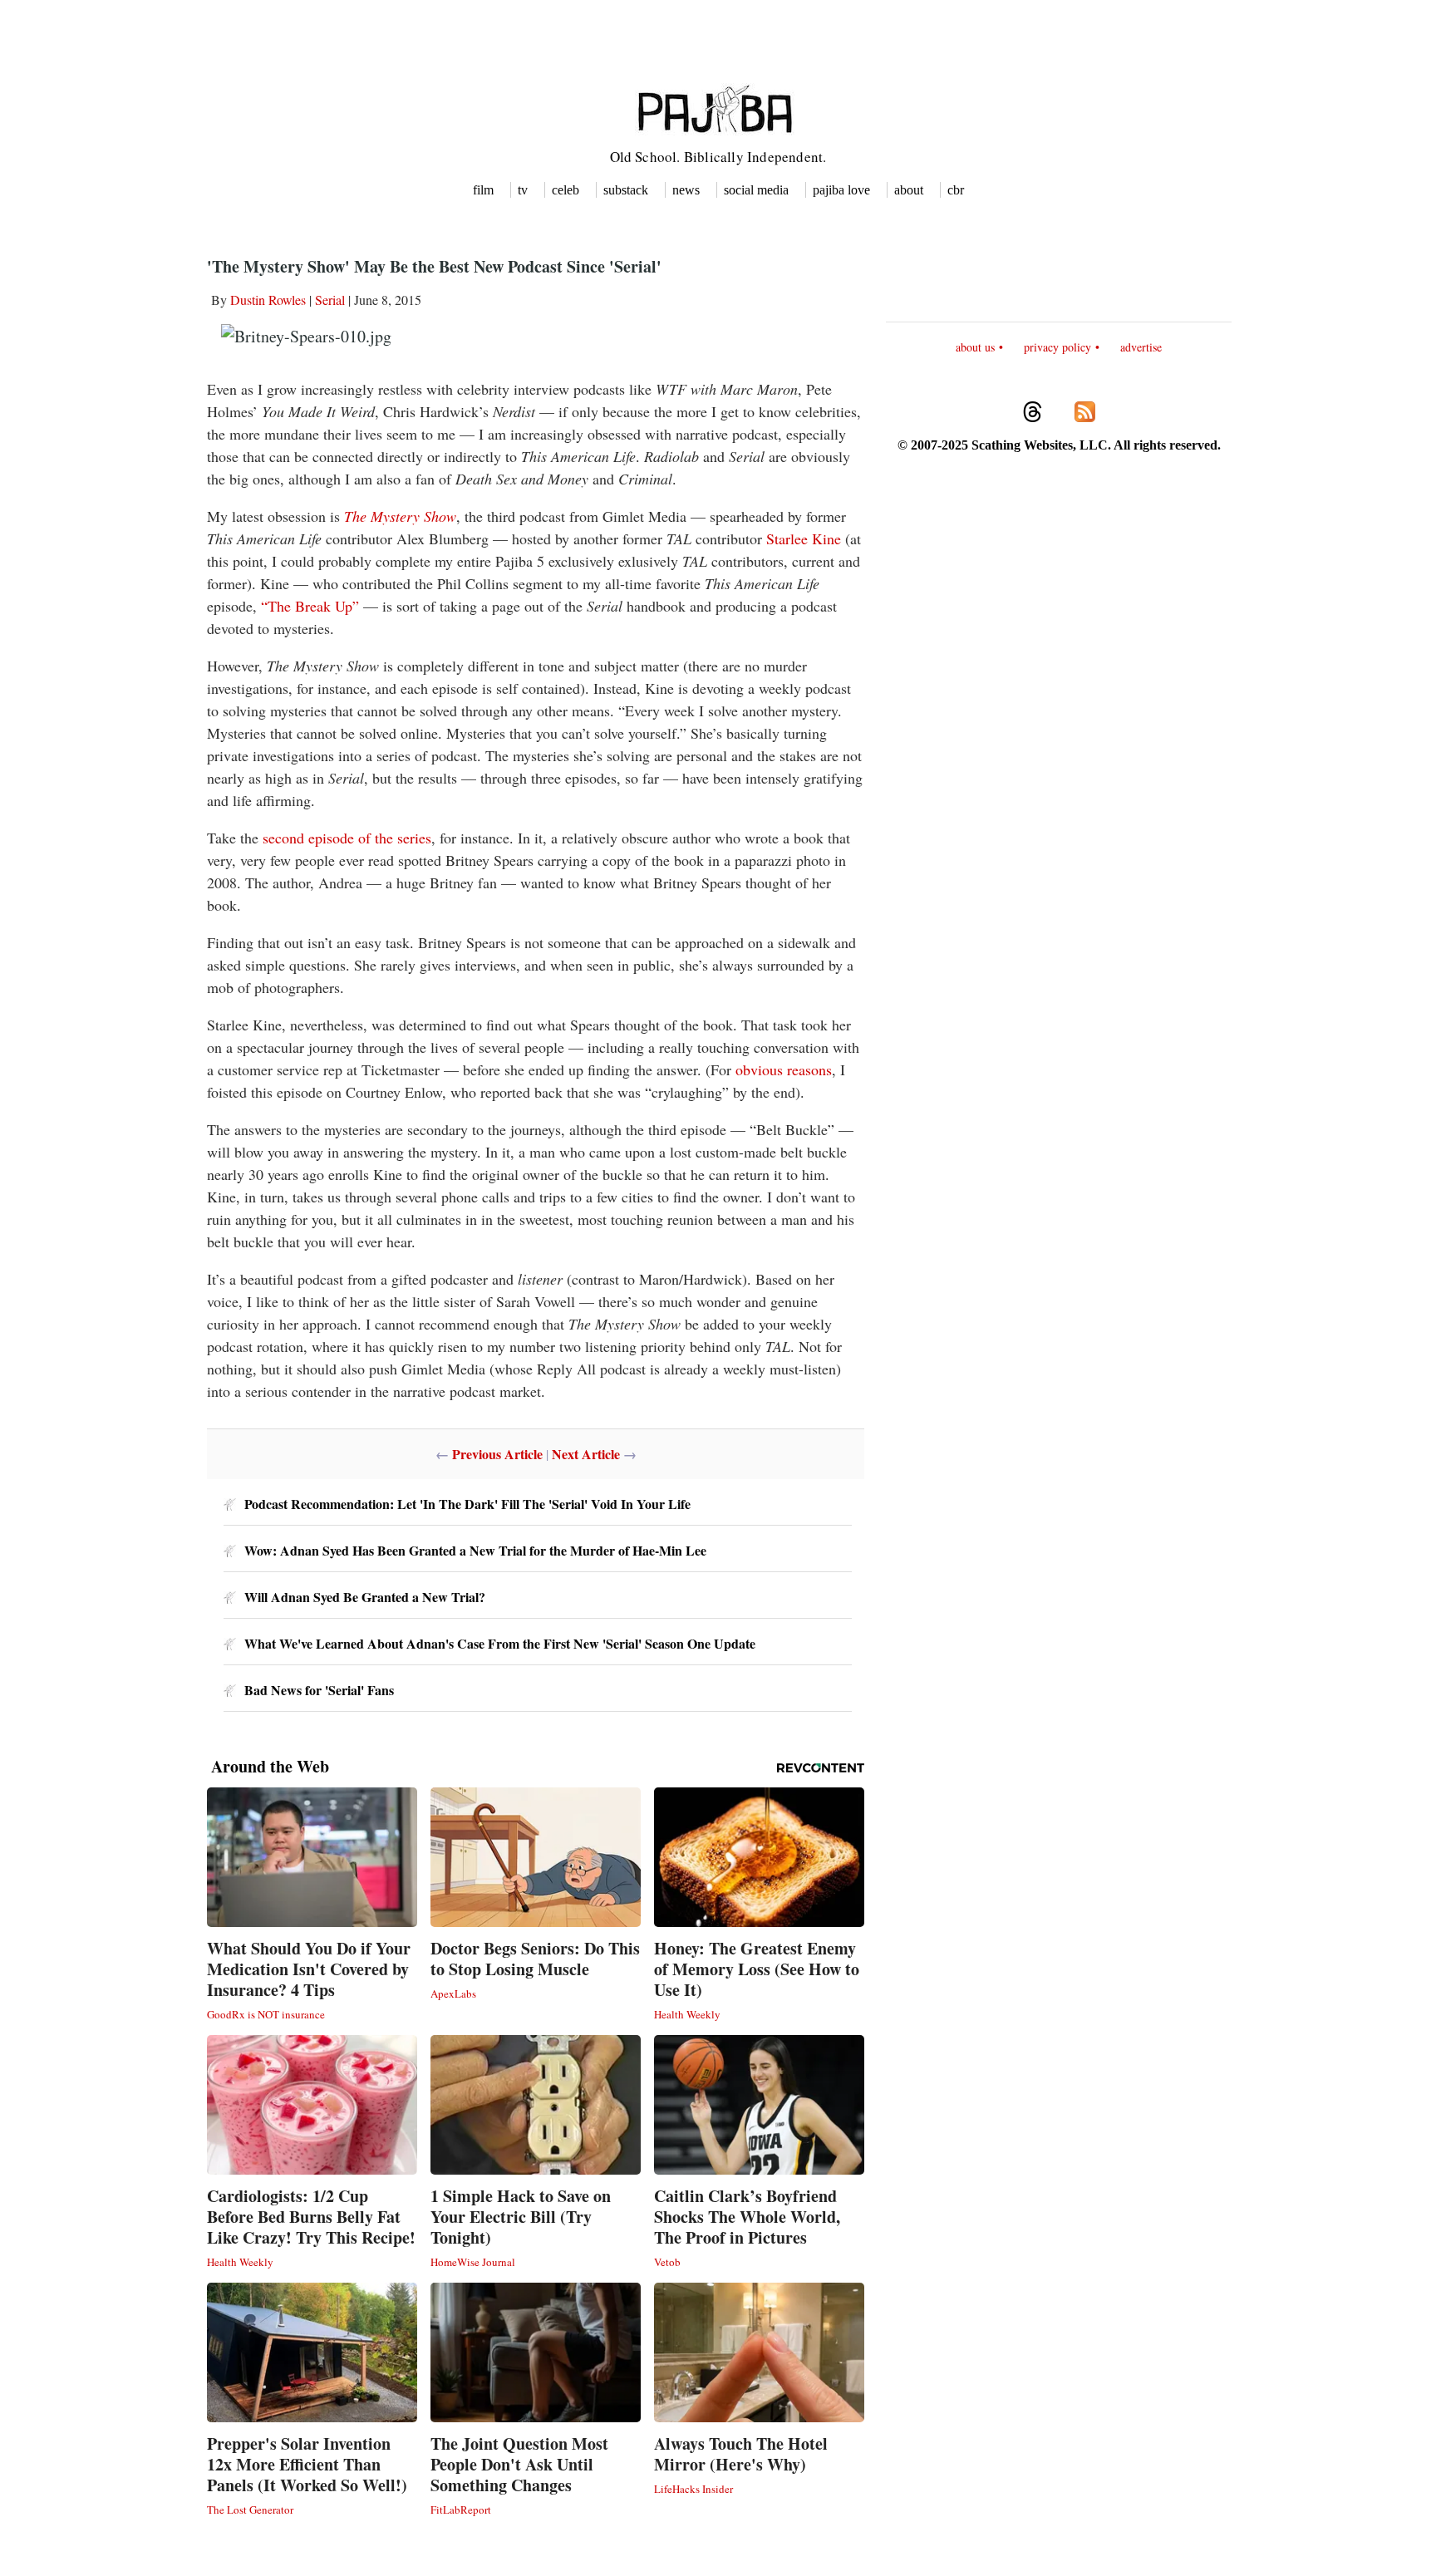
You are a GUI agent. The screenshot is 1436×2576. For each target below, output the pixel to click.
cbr (956, 190)
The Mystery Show (400, 516)
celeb (566, 190)
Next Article (586, 1454)
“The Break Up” (310, 606)
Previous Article (497, 1454)
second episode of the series (347, 838)
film (483, 190)
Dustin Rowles (268, 300)
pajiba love (841, 190)
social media (756, 190)
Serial (330, 300)
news (686, 190)
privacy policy (1057, 347)
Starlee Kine (804, 538)
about (909, 190)
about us (975, 347)
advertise (1141, 347)
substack (626, 190)
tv (523, 190)
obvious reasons (784, 1069)
